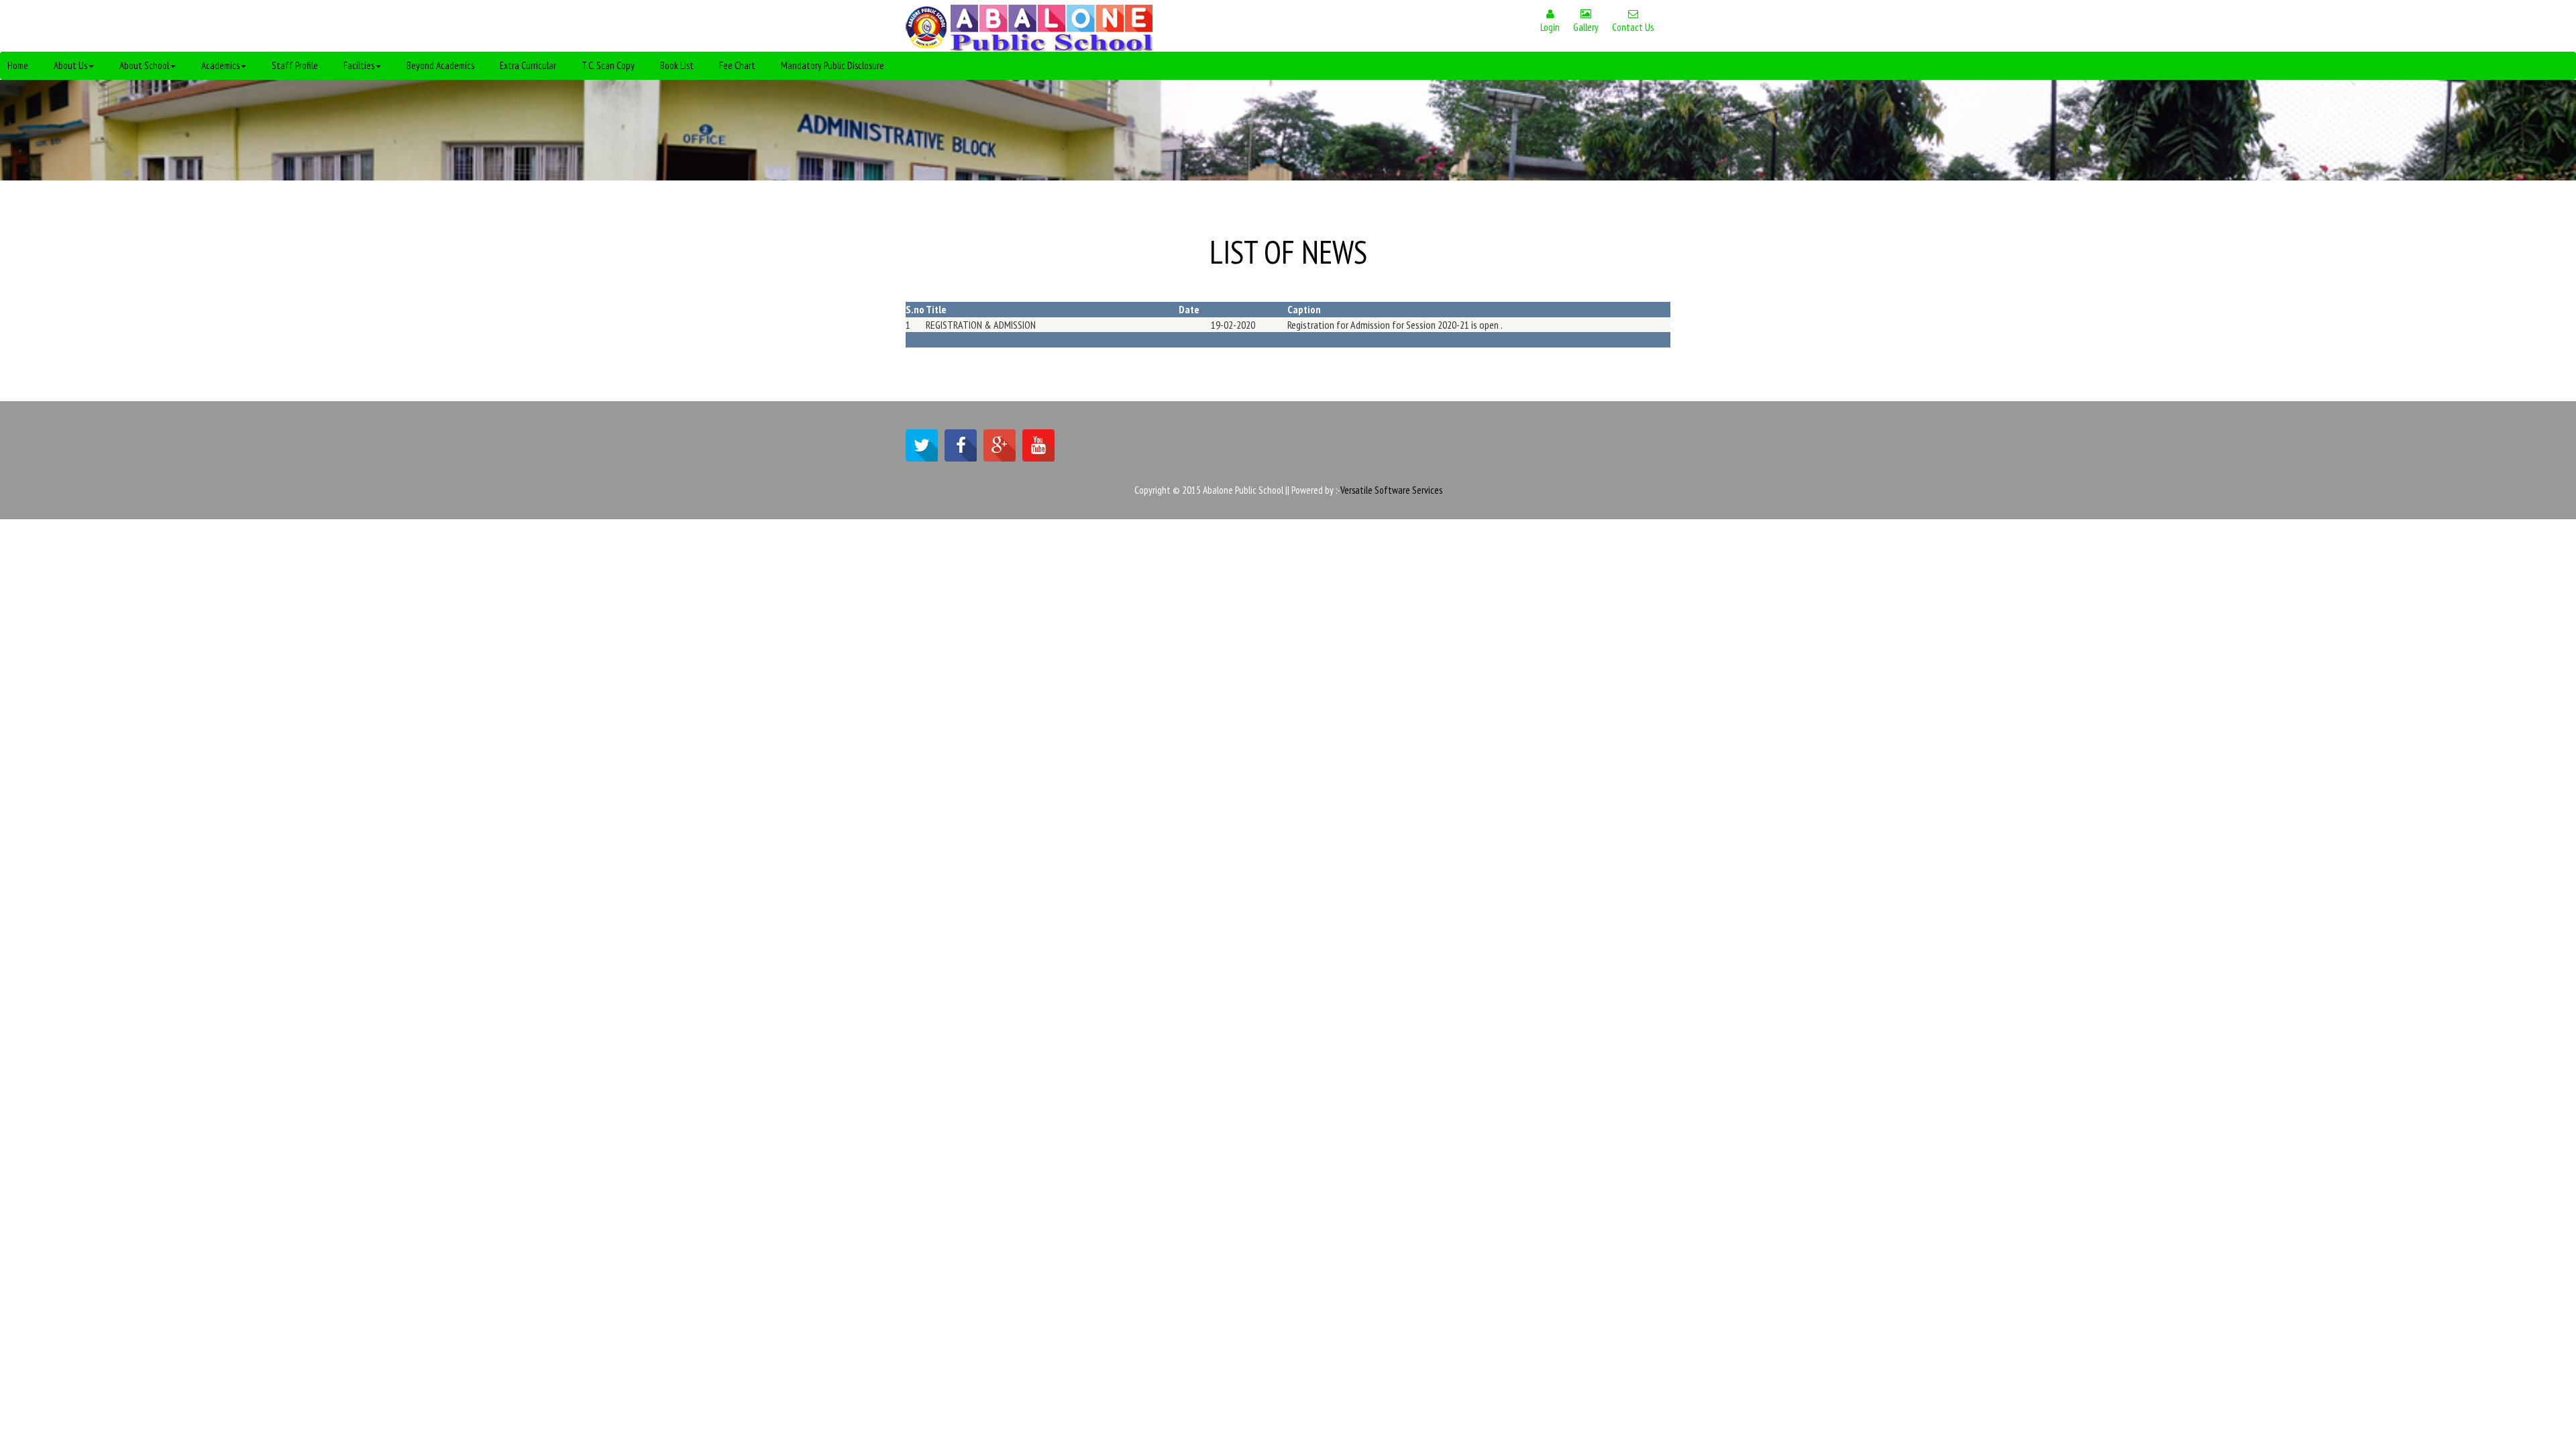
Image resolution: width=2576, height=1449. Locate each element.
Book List (677, 65)
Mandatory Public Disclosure (833, 65)
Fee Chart (737, 65)
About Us (70, 65)
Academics (220, 65)
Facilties (359, 65)
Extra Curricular (528, 65)
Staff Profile (295, 65)
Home (18, 65)
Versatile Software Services (1391, 490)
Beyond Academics (440, 65)
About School (144, 65)
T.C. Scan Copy (608, 65)
